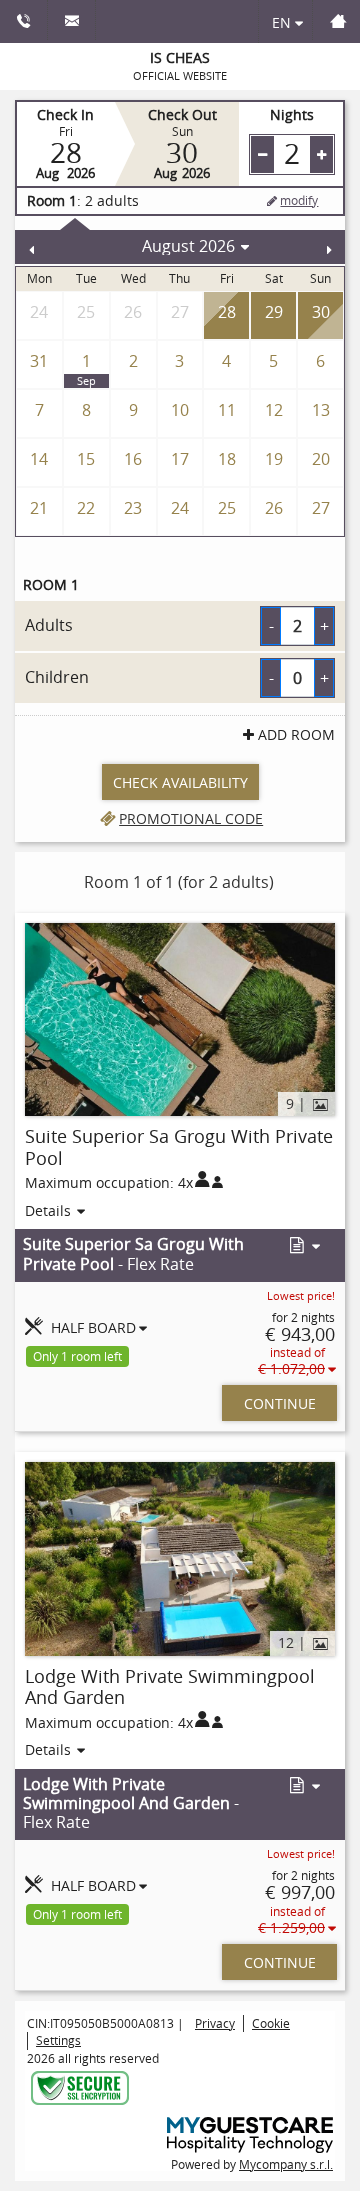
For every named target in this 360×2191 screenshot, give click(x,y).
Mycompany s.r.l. (286, 2164)
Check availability (180, 782)
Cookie (271, 2023)
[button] (303, 1246)
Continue (280, 1403)
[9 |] (180, 1017)
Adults (49, 625)
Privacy (215, 2023)
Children (57, 677)
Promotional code (191, 818)
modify (299, 200)
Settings (58, 2040)
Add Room (296, 734)
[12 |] (180, 1557)
